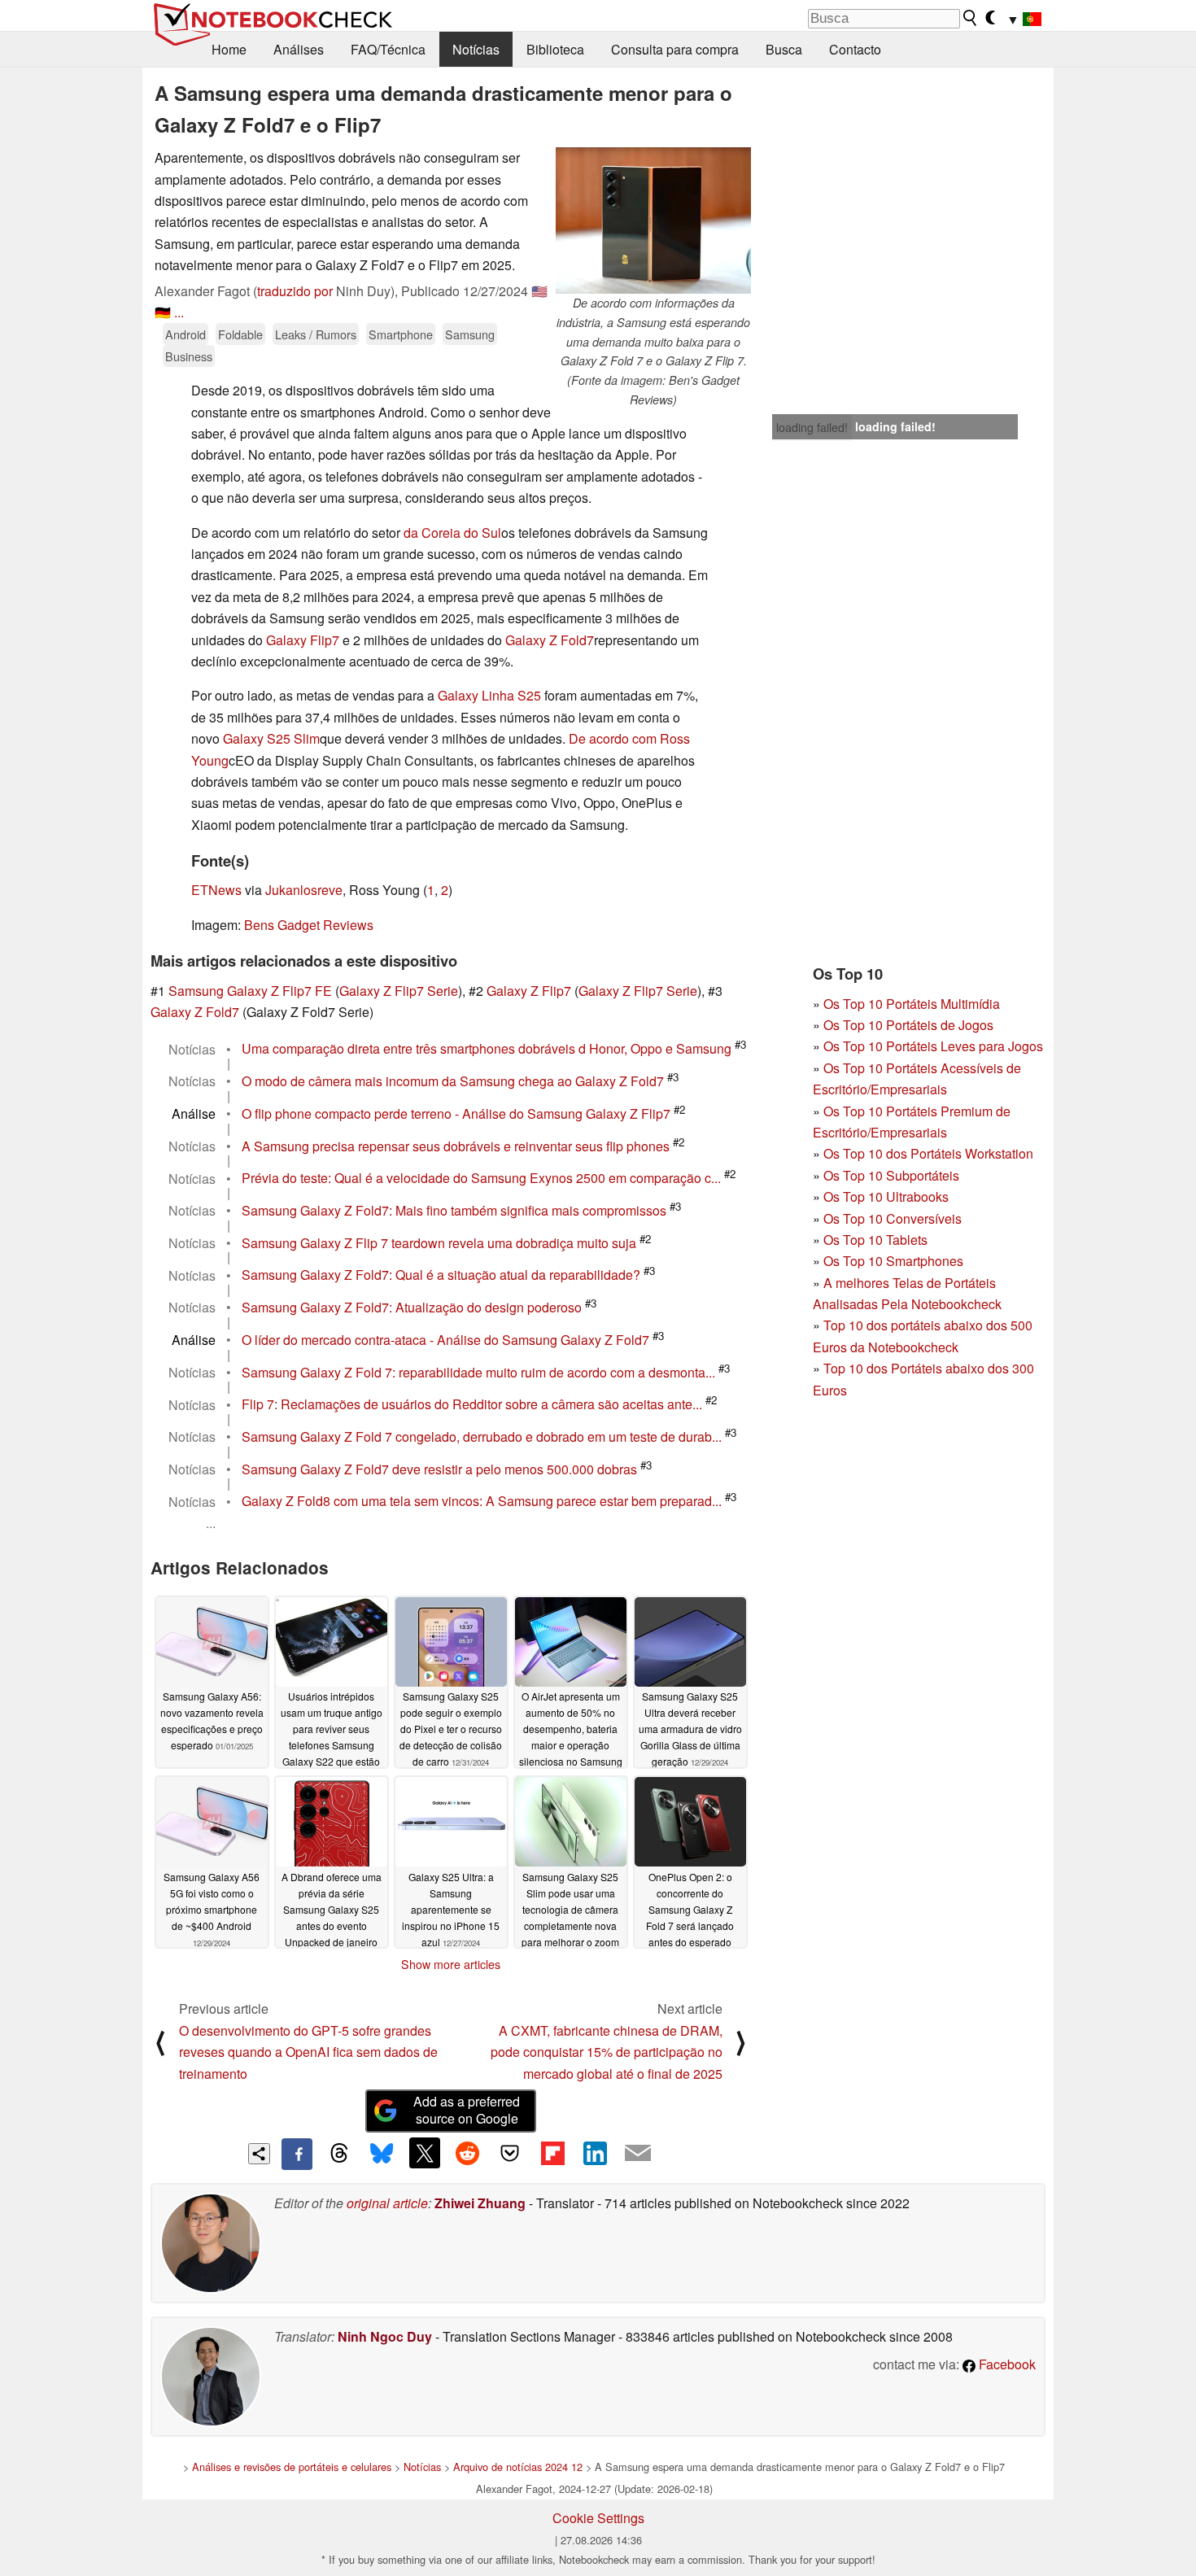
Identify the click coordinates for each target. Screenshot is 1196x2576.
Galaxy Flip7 (303, 640)
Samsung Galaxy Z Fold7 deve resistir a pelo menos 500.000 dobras (439, 1469)
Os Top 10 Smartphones (893, 1261)
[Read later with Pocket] (510, 2153)
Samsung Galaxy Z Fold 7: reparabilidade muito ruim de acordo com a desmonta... (478, 1372)
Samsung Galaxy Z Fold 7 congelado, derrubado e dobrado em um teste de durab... (482, 1436)
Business (189, 356)
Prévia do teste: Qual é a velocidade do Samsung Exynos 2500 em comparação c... (481, 1179)
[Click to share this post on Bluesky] (382, 2154)
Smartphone (401, 334)
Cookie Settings (598, 2518)
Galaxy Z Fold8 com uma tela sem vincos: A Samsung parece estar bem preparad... (482, 1502)
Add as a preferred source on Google (467, 2110)
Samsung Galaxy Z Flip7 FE (250, 991)
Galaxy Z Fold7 (550, 640)
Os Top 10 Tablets (875, 1240)
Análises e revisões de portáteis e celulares (292, 2467)
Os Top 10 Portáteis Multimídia (912, 1004)
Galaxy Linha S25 (489, 695)
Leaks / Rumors (316, 334)
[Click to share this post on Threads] (339, 2154)
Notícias (476, 49)
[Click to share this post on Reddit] (467, 2153)
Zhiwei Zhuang (480, 2203)
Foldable (240, 334)
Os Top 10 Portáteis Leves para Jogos (933, 1046)
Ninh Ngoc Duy (385, 2336)
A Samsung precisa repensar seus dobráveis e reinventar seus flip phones (456, 1146)
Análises (299, 49)
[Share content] (259, 2154)
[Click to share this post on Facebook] (297, 2154)
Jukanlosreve (304, 890)
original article (387, 2203)
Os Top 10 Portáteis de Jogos (908, 1025)
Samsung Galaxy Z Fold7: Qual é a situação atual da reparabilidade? (441, 1275)
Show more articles (451, 1964)
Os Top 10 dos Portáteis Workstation (928, 1153)
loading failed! (812, 427)
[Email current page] (638, 2154)
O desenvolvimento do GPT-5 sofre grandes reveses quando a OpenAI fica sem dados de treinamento (308, 2052)
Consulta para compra (675, 49)
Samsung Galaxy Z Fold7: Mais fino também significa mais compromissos (454, 1210)
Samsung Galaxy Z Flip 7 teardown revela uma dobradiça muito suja (439, 1243)
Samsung (470, 334)
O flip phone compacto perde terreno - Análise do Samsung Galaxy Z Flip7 (456, 1113)
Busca (784, 49)
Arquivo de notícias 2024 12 (518, 2467)
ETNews (216, 890)
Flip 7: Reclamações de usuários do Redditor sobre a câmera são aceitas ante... (472, 1405)
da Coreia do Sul (452, 533)
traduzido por (295, 291)
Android (186, 334)
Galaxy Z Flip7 (529, 991)
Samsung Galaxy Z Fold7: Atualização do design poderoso (412, 1307)
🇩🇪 (163, 312)
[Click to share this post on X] (425, 2153)
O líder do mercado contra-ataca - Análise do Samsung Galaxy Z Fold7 (445, 1340)
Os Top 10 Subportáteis (891, 1175)
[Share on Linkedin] (595, 2153)
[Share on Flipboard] (552, 2153)
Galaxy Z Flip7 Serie (399, 991)
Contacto (855, 49)
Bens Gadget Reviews (309, 925)
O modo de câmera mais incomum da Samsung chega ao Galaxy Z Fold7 (453, 1081)
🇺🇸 (539, 291)
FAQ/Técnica (388, 49)
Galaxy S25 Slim (271, 738)
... (179, 312)
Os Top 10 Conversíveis (893, 1218)
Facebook (1006, 2364)
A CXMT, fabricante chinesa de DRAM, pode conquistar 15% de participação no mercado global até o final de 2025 (607, 2052)
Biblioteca (555, 49)
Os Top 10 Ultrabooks (886, 1196)
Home (229, 49)
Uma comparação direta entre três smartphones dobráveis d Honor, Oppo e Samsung (487, 1049)
